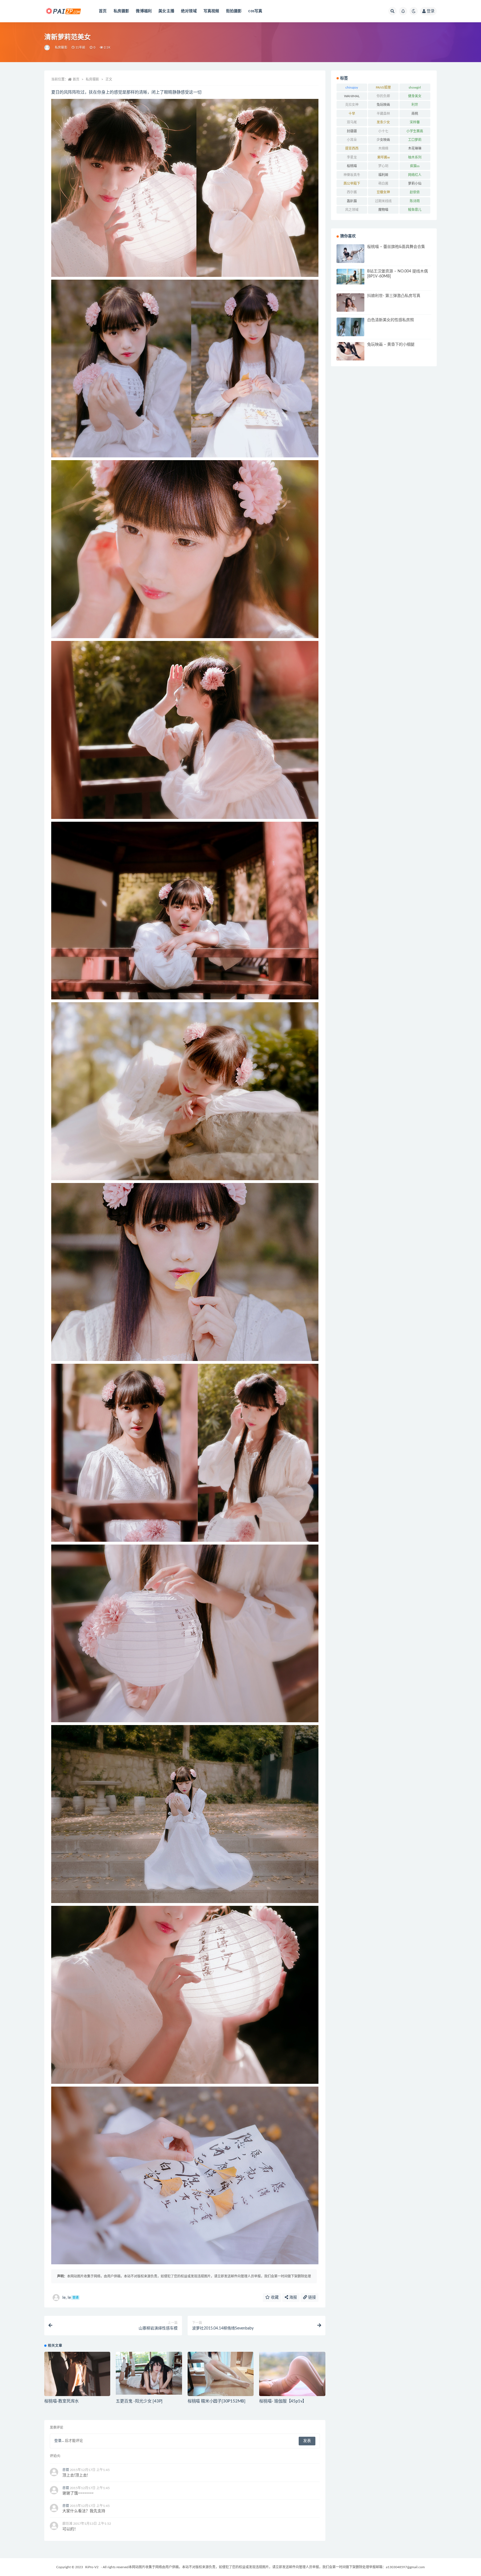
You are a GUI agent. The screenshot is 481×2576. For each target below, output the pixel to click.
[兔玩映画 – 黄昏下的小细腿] (350, 351)
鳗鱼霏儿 (415, 210)
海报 (293, 2297)
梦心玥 (383, 166)
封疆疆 (352, 131)
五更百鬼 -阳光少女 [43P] (139, 2401)
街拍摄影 (234, 11)
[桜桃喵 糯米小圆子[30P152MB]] (221, 2377)
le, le (70, 2298)
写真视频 (211, 11)
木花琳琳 (415, 148)
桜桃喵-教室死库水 (62, 2401)
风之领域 (352, 210)
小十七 (383, 131)
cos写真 (255, 11)
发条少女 (383, 122)
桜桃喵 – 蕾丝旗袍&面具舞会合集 (396, 247)
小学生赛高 (415, 131)
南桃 (415, 114)
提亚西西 (352, 148)
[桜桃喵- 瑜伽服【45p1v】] (292, 2374)
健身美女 (415, 96)
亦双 (66, 2470)
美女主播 (166, 11)
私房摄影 (122, 11)
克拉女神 (352, 105)
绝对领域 (189, 11)
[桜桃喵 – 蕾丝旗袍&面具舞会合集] (350, 254)
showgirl (415, 87)
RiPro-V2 (92, 2567)
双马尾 (352, 122)
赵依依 (415, 192)
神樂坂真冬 (352, 175)
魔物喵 (383, 210)
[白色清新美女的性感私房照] (350, 328)
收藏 (274, 2297)
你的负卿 (383, 96)
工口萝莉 (415, 140)
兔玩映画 (383, 105)
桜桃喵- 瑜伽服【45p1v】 (283, 2401)
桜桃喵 (352, 166)
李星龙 (352, 157)
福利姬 (383, 175)
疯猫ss (415, 166)
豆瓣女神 (383, 192)
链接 (311, 2297)
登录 (431, 11)
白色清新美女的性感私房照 (391, 320)
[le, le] (47, 48)
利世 (415, 105)
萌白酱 (383, 184)
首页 (103, 11)
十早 (352, 114)
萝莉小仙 (415, 184)
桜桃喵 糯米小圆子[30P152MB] (217, 2401)
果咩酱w (383, 157)
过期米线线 (383, 201)
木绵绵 (383, 148)
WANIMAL (352, 96)
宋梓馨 (415, 122)
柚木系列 (415, 157)
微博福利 (144, 11)
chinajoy (352, 87)
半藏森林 (383, 114)
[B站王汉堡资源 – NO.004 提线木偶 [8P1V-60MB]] (350, 277)
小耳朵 (352, 140)
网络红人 (415, 175)
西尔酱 (352, 192)
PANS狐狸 (383, 87)
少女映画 (383, 140)
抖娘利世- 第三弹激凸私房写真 (394, 296)
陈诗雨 (415, 201)
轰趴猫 (352, 201)
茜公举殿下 (352, 184)
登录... (59, 2441)
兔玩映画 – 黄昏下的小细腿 (391, 345)
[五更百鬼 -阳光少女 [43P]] (149, 2373)
